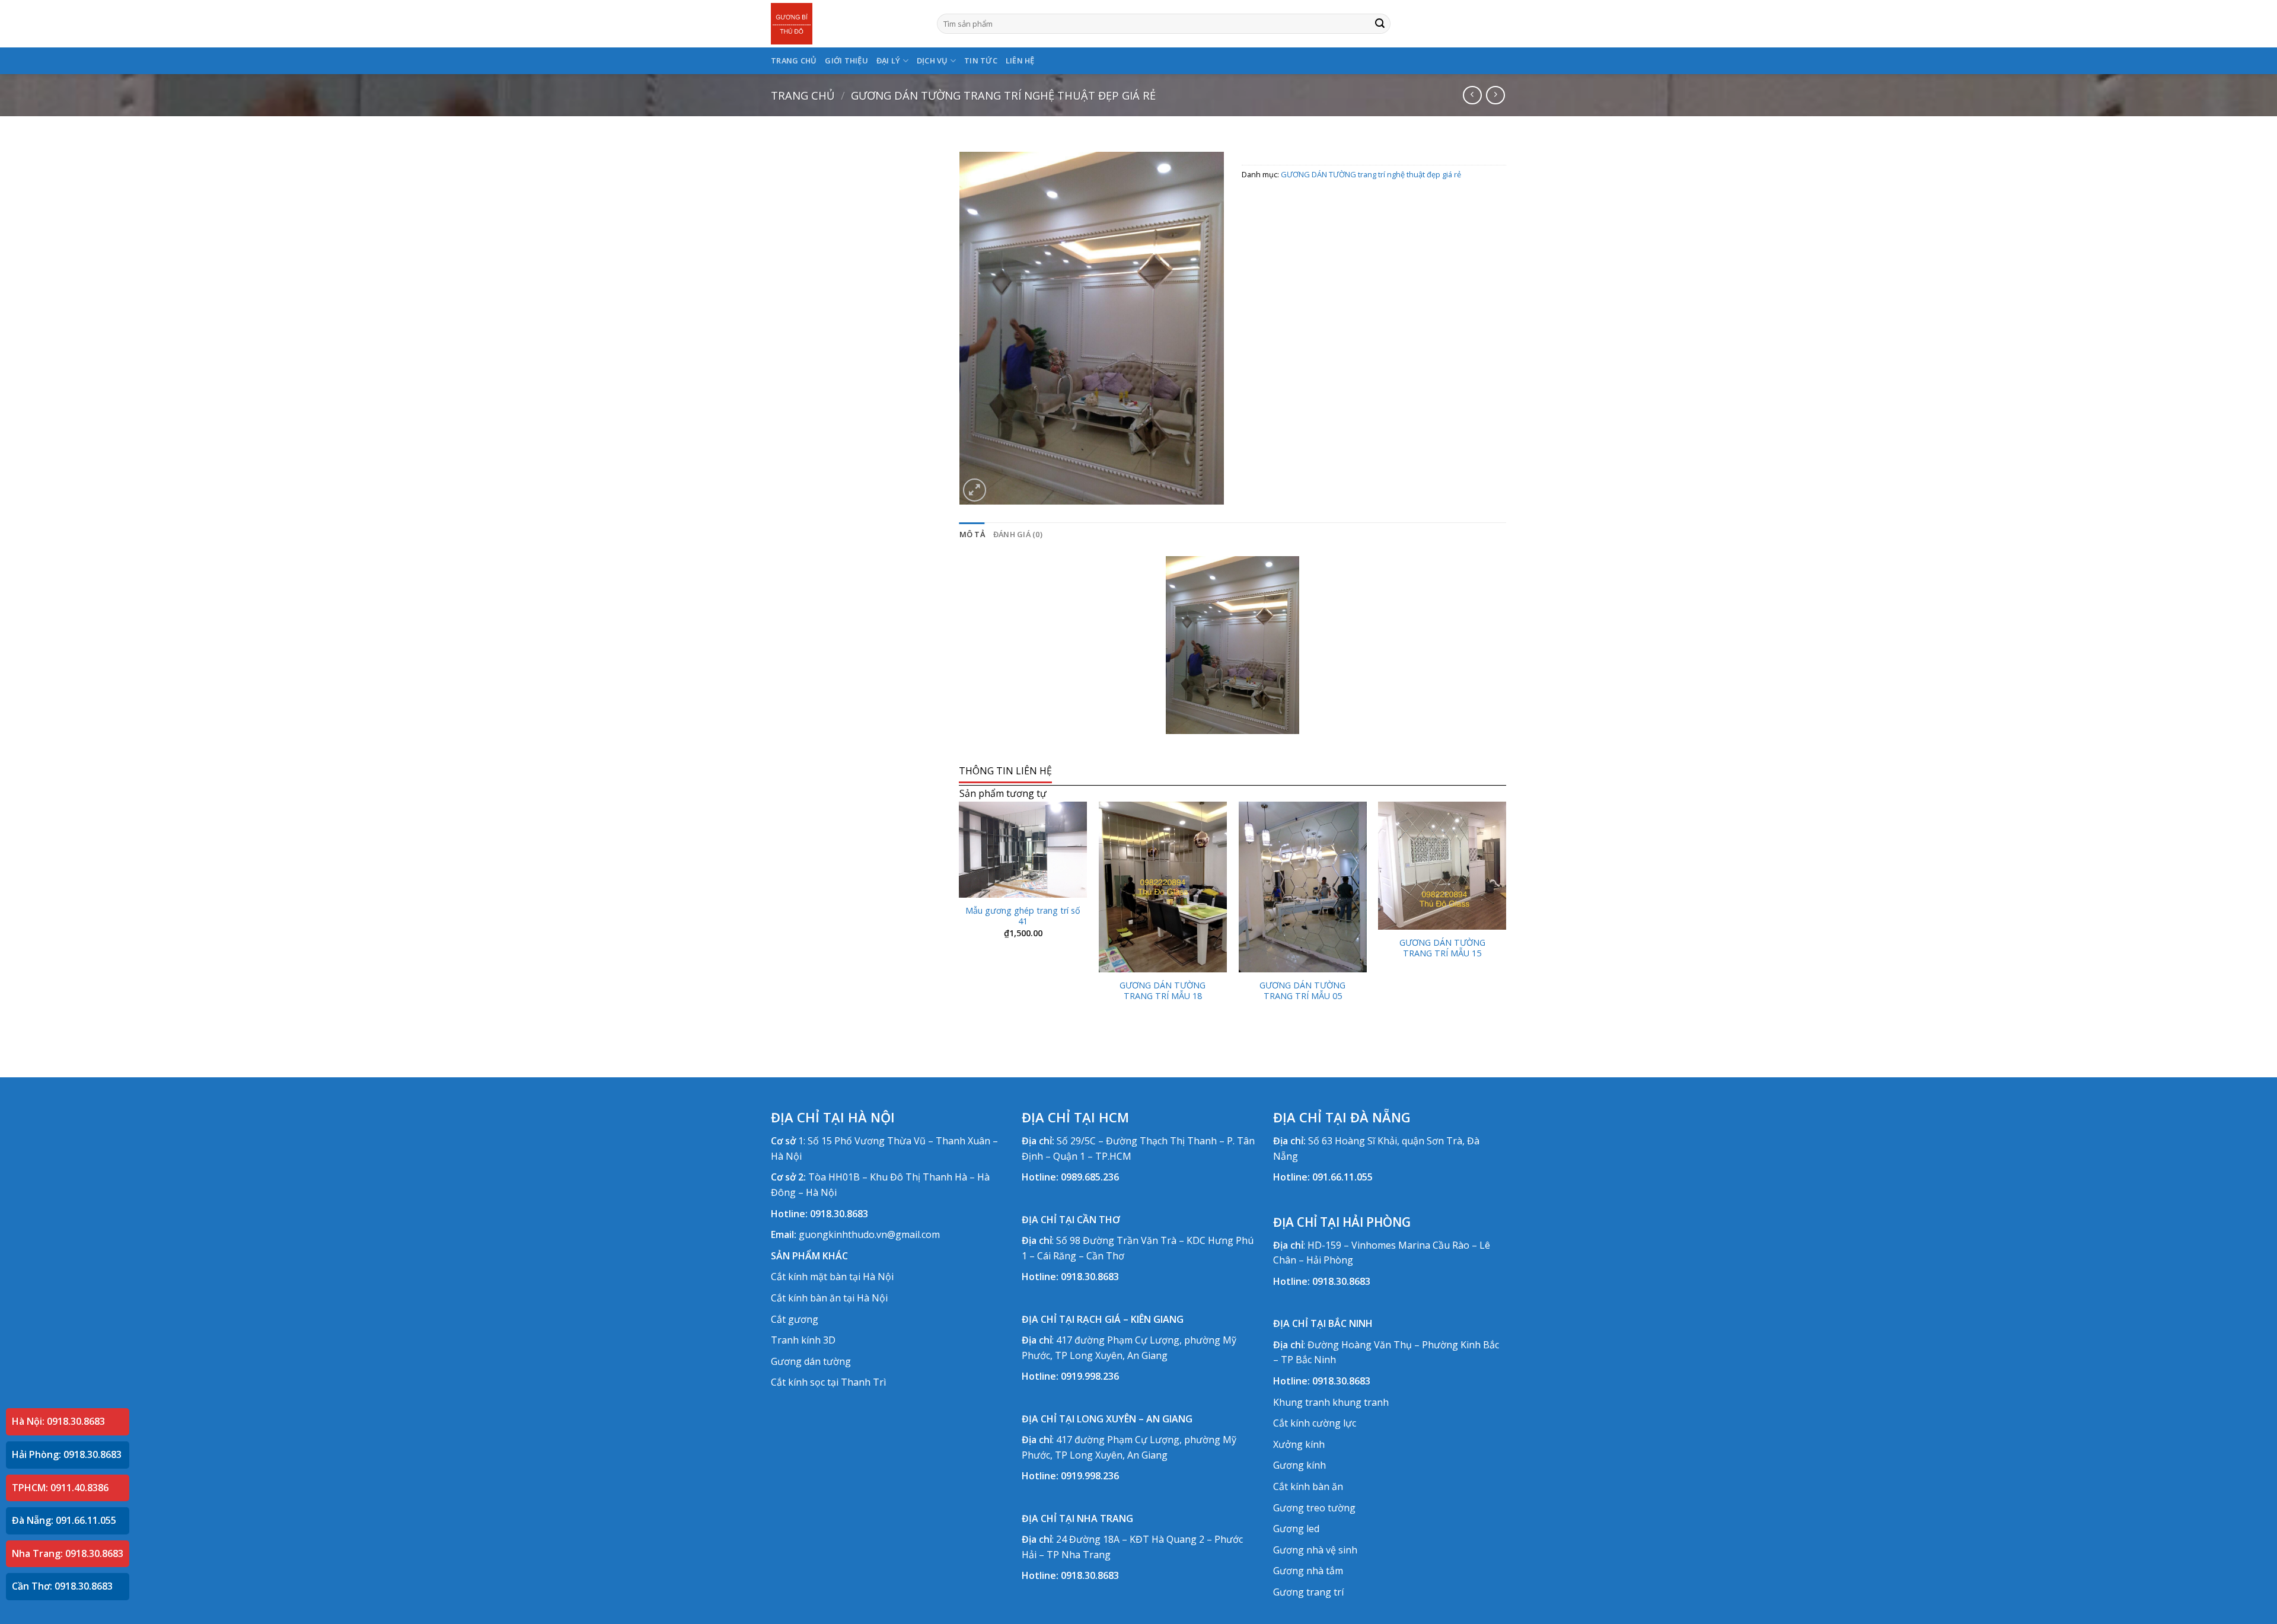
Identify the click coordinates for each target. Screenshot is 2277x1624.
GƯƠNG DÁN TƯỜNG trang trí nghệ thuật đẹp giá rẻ (1003, 95)
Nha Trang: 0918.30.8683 (68, 1553)
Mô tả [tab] (972, 534)
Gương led (1296, 1529)
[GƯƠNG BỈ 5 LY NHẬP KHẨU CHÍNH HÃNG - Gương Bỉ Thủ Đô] (845, 24)
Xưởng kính (1299, 1444)
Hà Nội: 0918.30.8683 (58, 1421)
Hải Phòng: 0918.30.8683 (67, 1454)
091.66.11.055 (1342, 1177)
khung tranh (1361, 1402)
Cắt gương (795, 1319)
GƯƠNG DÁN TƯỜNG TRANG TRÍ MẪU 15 (1442, 948)
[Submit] (1380, 24)
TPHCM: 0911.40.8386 (60, 1488)
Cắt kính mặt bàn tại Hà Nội (832, 1277)
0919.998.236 (1090, 1376)
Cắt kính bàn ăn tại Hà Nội (829, 1298)
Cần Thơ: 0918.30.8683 (62, 1586)
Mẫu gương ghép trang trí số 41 (1023, 916)
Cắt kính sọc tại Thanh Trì (828, 1382)
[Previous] (960, 918)
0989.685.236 (1090, 1177)
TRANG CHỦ (794, 60)
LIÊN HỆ (1020, 60)
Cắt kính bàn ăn (1308, 1486)
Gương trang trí (1308, 1592)
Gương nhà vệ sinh (1315, 1550)
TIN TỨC (981, 60)
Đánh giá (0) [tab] (1018, 534)
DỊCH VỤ (932, 60)
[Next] (1506, 918)
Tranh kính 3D (803, 1340)
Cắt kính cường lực (1315, 1423)
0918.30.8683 (839, 1214)
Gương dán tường (811, 1361)
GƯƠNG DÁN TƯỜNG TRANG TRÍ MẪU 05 (1302, 991)
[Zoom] (975, 490)
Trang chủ (803, 95)
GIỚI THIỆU (846, 60)
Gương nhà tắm (1308, 1571)
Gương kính (1299, 1465)
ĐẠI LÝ (889, 60)
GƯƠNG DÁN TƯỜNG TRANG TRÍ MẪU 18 (1163, 991)
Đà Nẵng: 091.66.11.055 (64, 1520)
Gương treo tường (1314, 1508)
